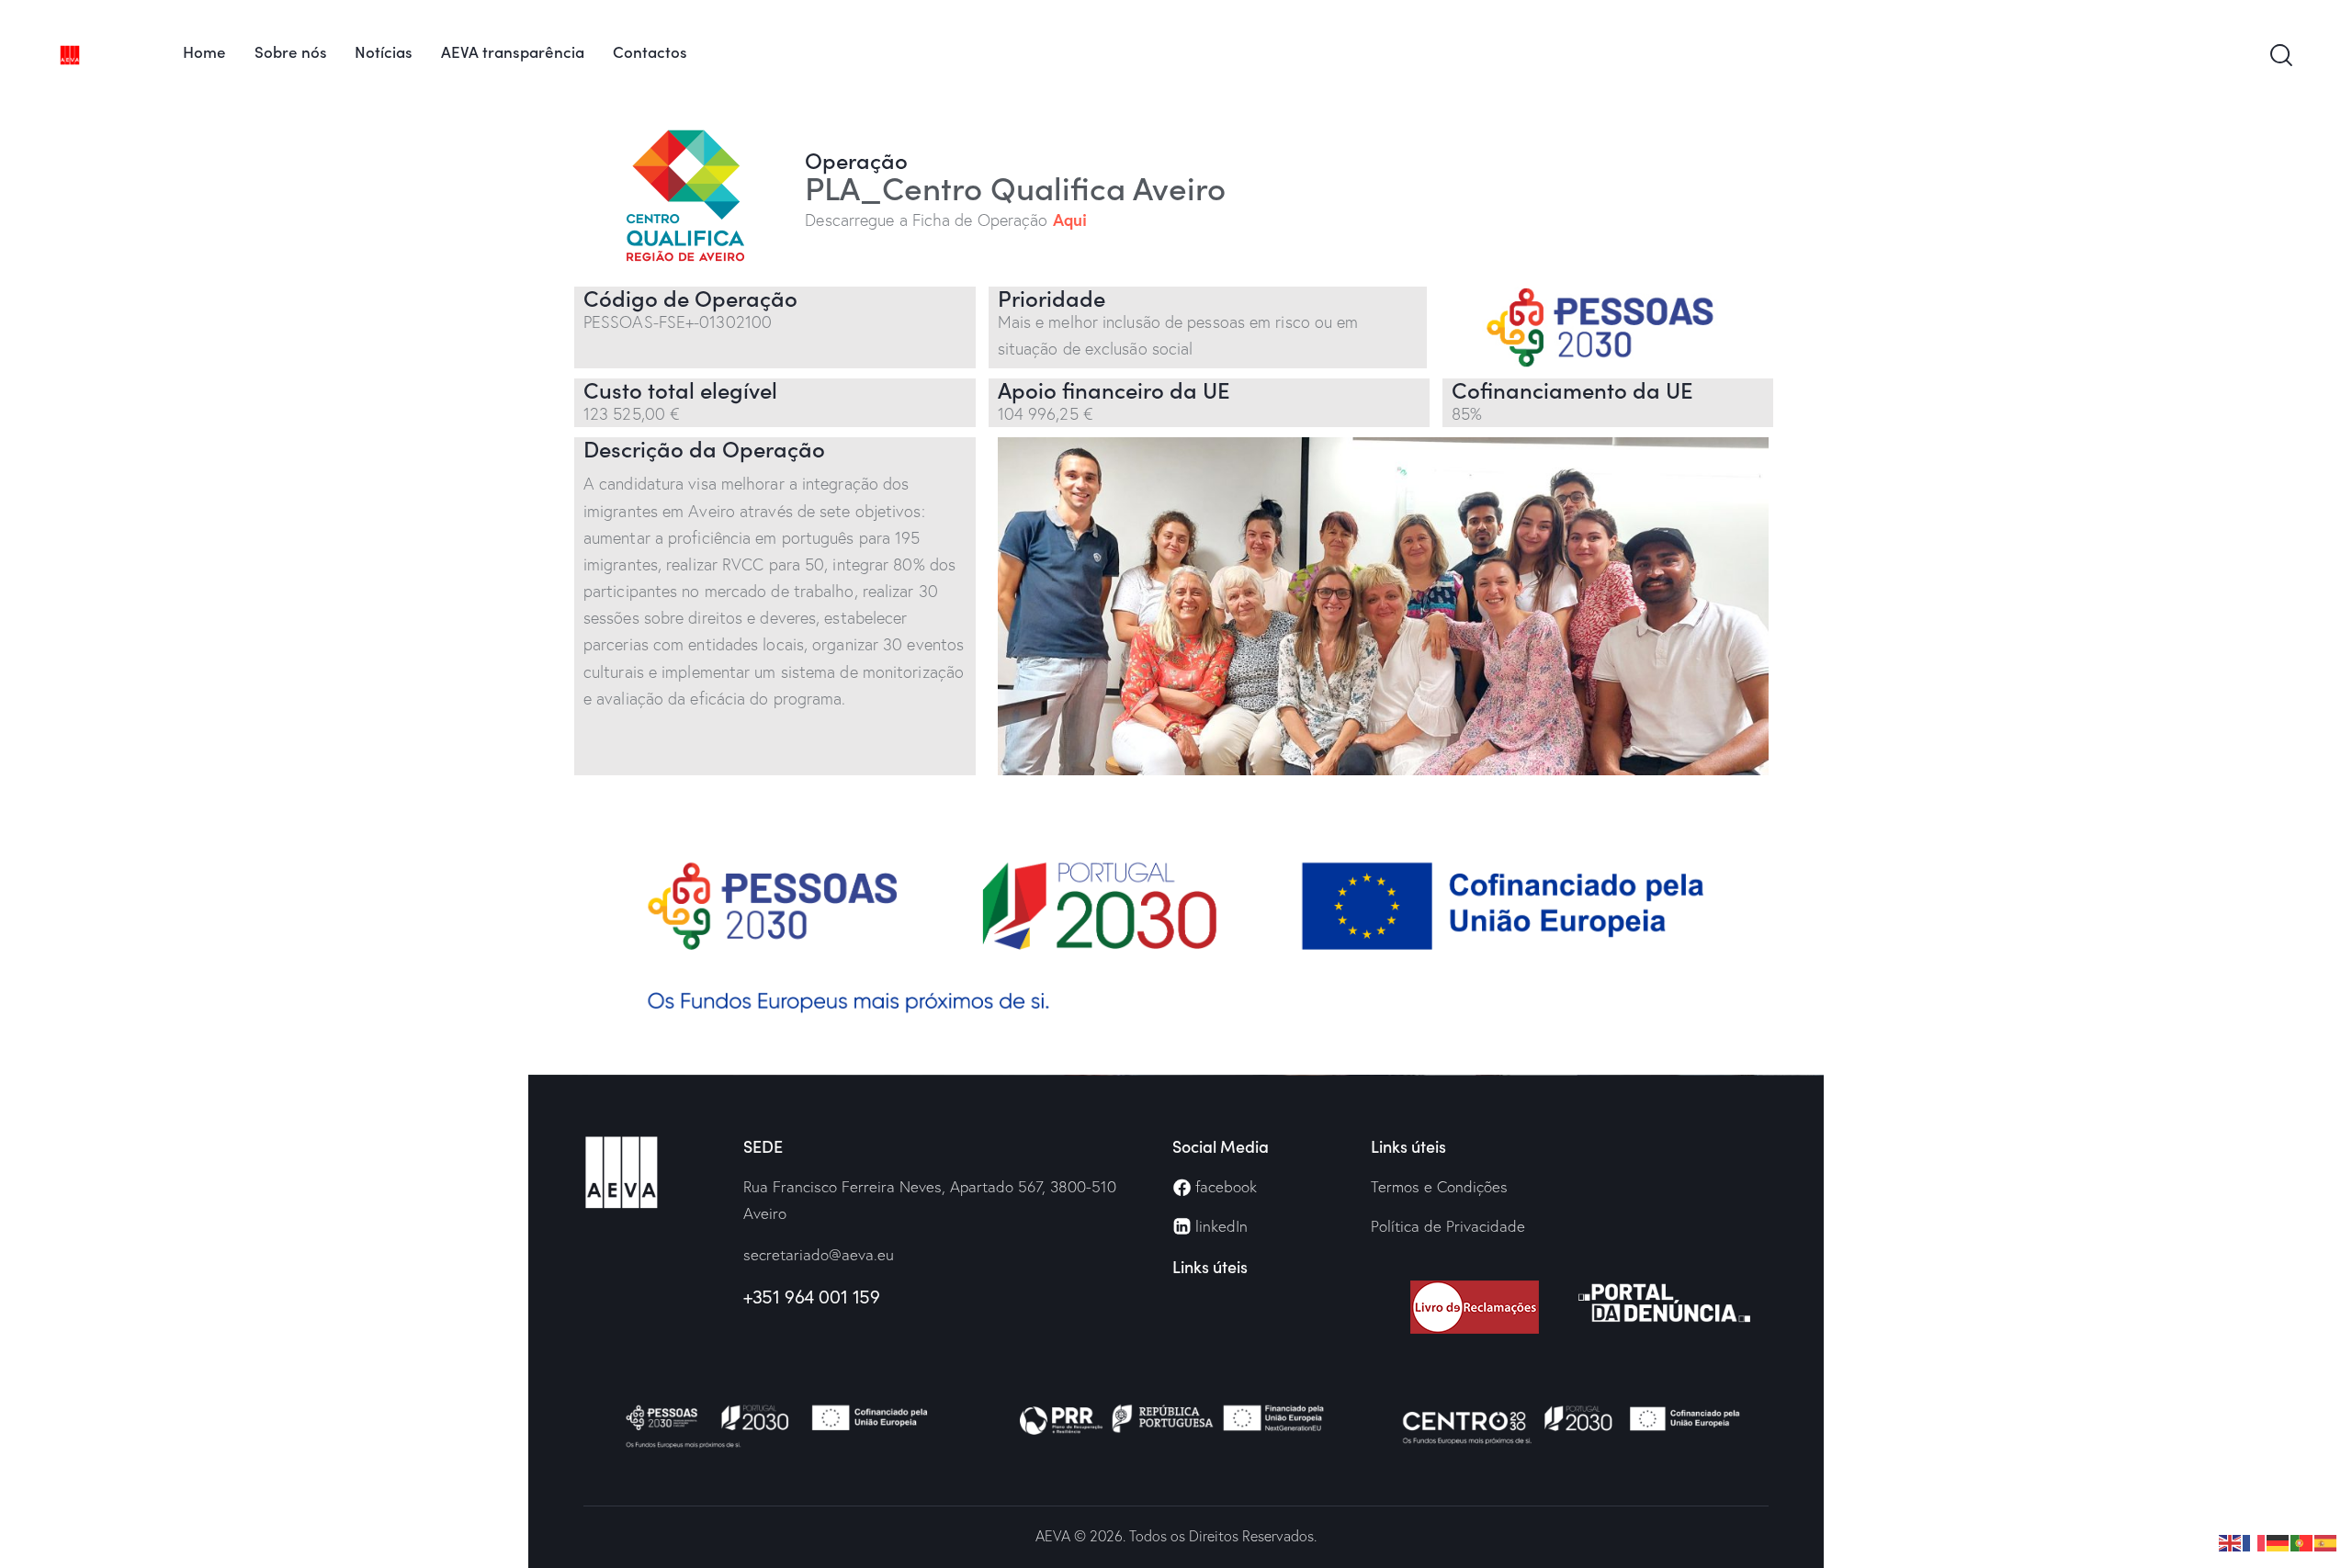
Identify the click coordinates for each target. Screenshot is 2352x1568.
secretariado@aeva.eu (819, 1254)
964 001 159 (829, 1297)
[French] (2255, 1541)
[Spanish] (2326, 1541)
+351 (761, 1297)
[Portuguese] (2302, 1541)
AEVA (1053, 1536)
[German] (2278, 1541)
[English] (2231, 1541)
